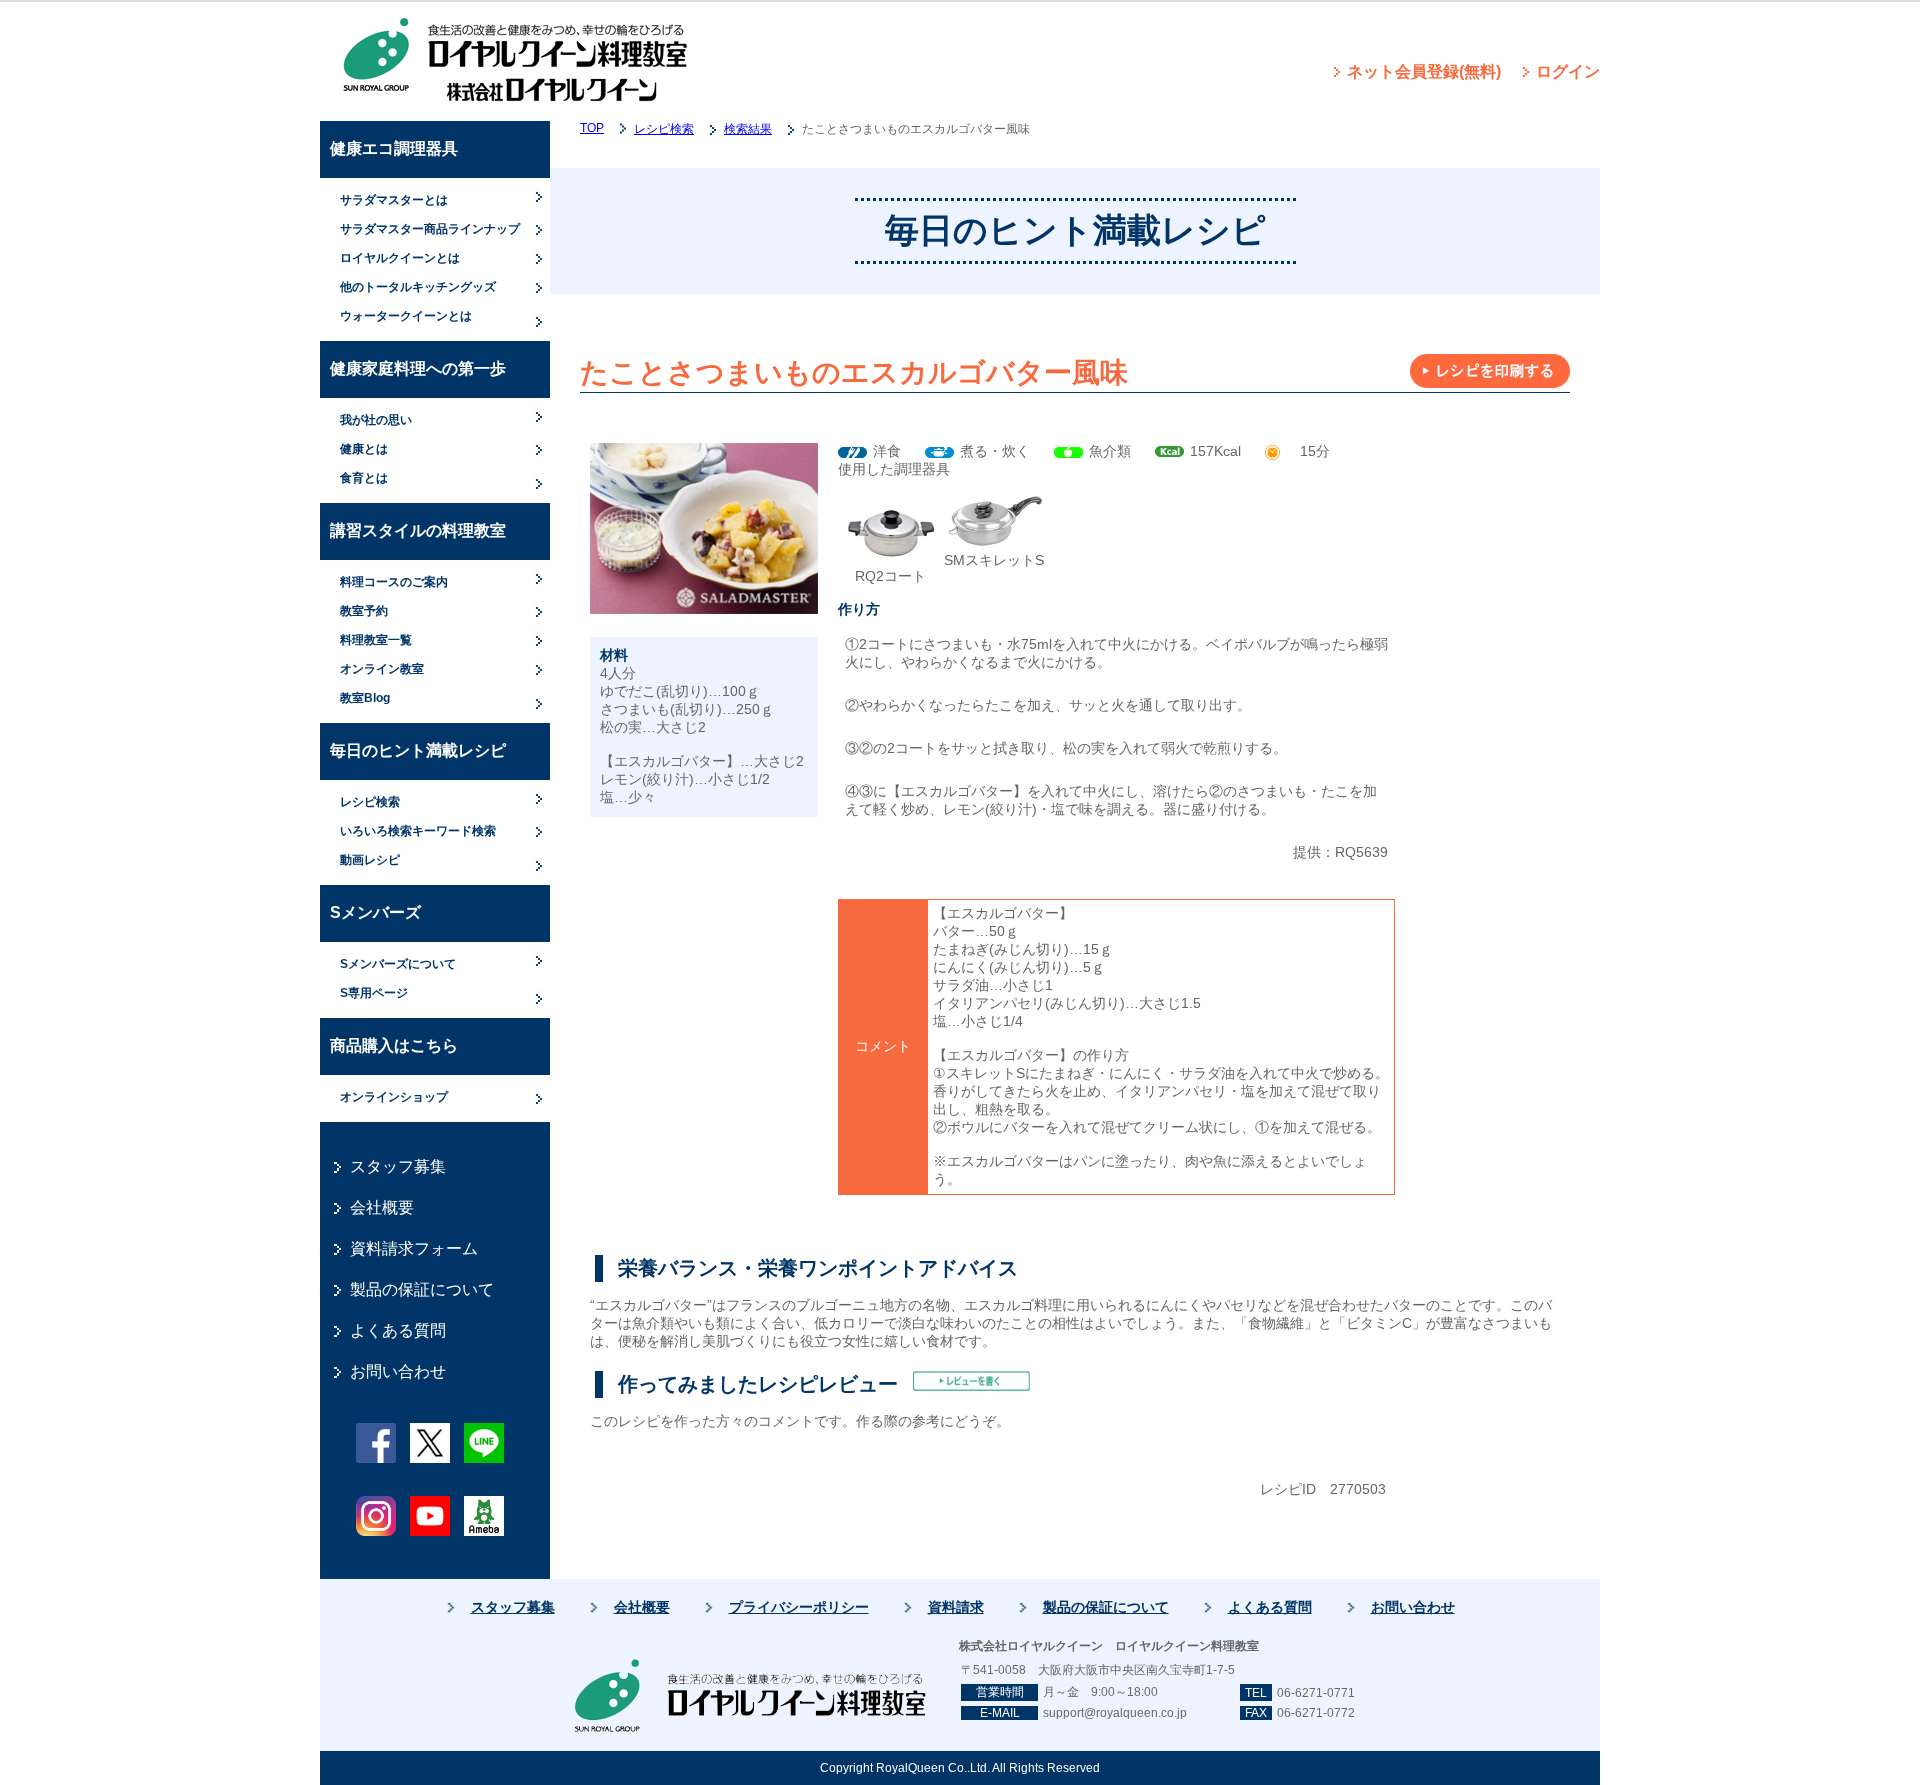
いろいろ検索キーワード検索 (418, 831)
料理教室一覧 (376, 640)
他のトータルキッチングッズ (418, 287)
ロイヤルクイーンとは (400, 258)
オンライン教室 (382, 669)
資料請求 (956, 1607)
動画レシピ (370, 860)
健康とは (364, 449)
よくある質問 (398, 1330)
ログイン (1568, 71)
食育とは (364, 478)
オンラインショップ (394, 1097)
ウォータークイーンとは (406, 316)
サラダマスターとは (394, 200)
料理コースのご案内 (394, 582)
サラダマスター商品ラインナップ (430, 229)
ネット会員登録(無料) (1424, 71)
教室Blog (365, 698)
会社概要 (382, 1207)
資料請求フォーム (414, 1248)
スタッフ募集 (398, 1166)
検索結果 (748, 129)
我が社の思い (376, 420)
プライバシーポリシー (799, 1607)
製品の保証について (422, 1289)
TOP (592, 128)
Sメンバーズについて (398, 964)
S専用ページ (374, 993)
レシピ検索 (370, 802)
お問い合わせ (398, 1371)
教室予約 (364, 611)
